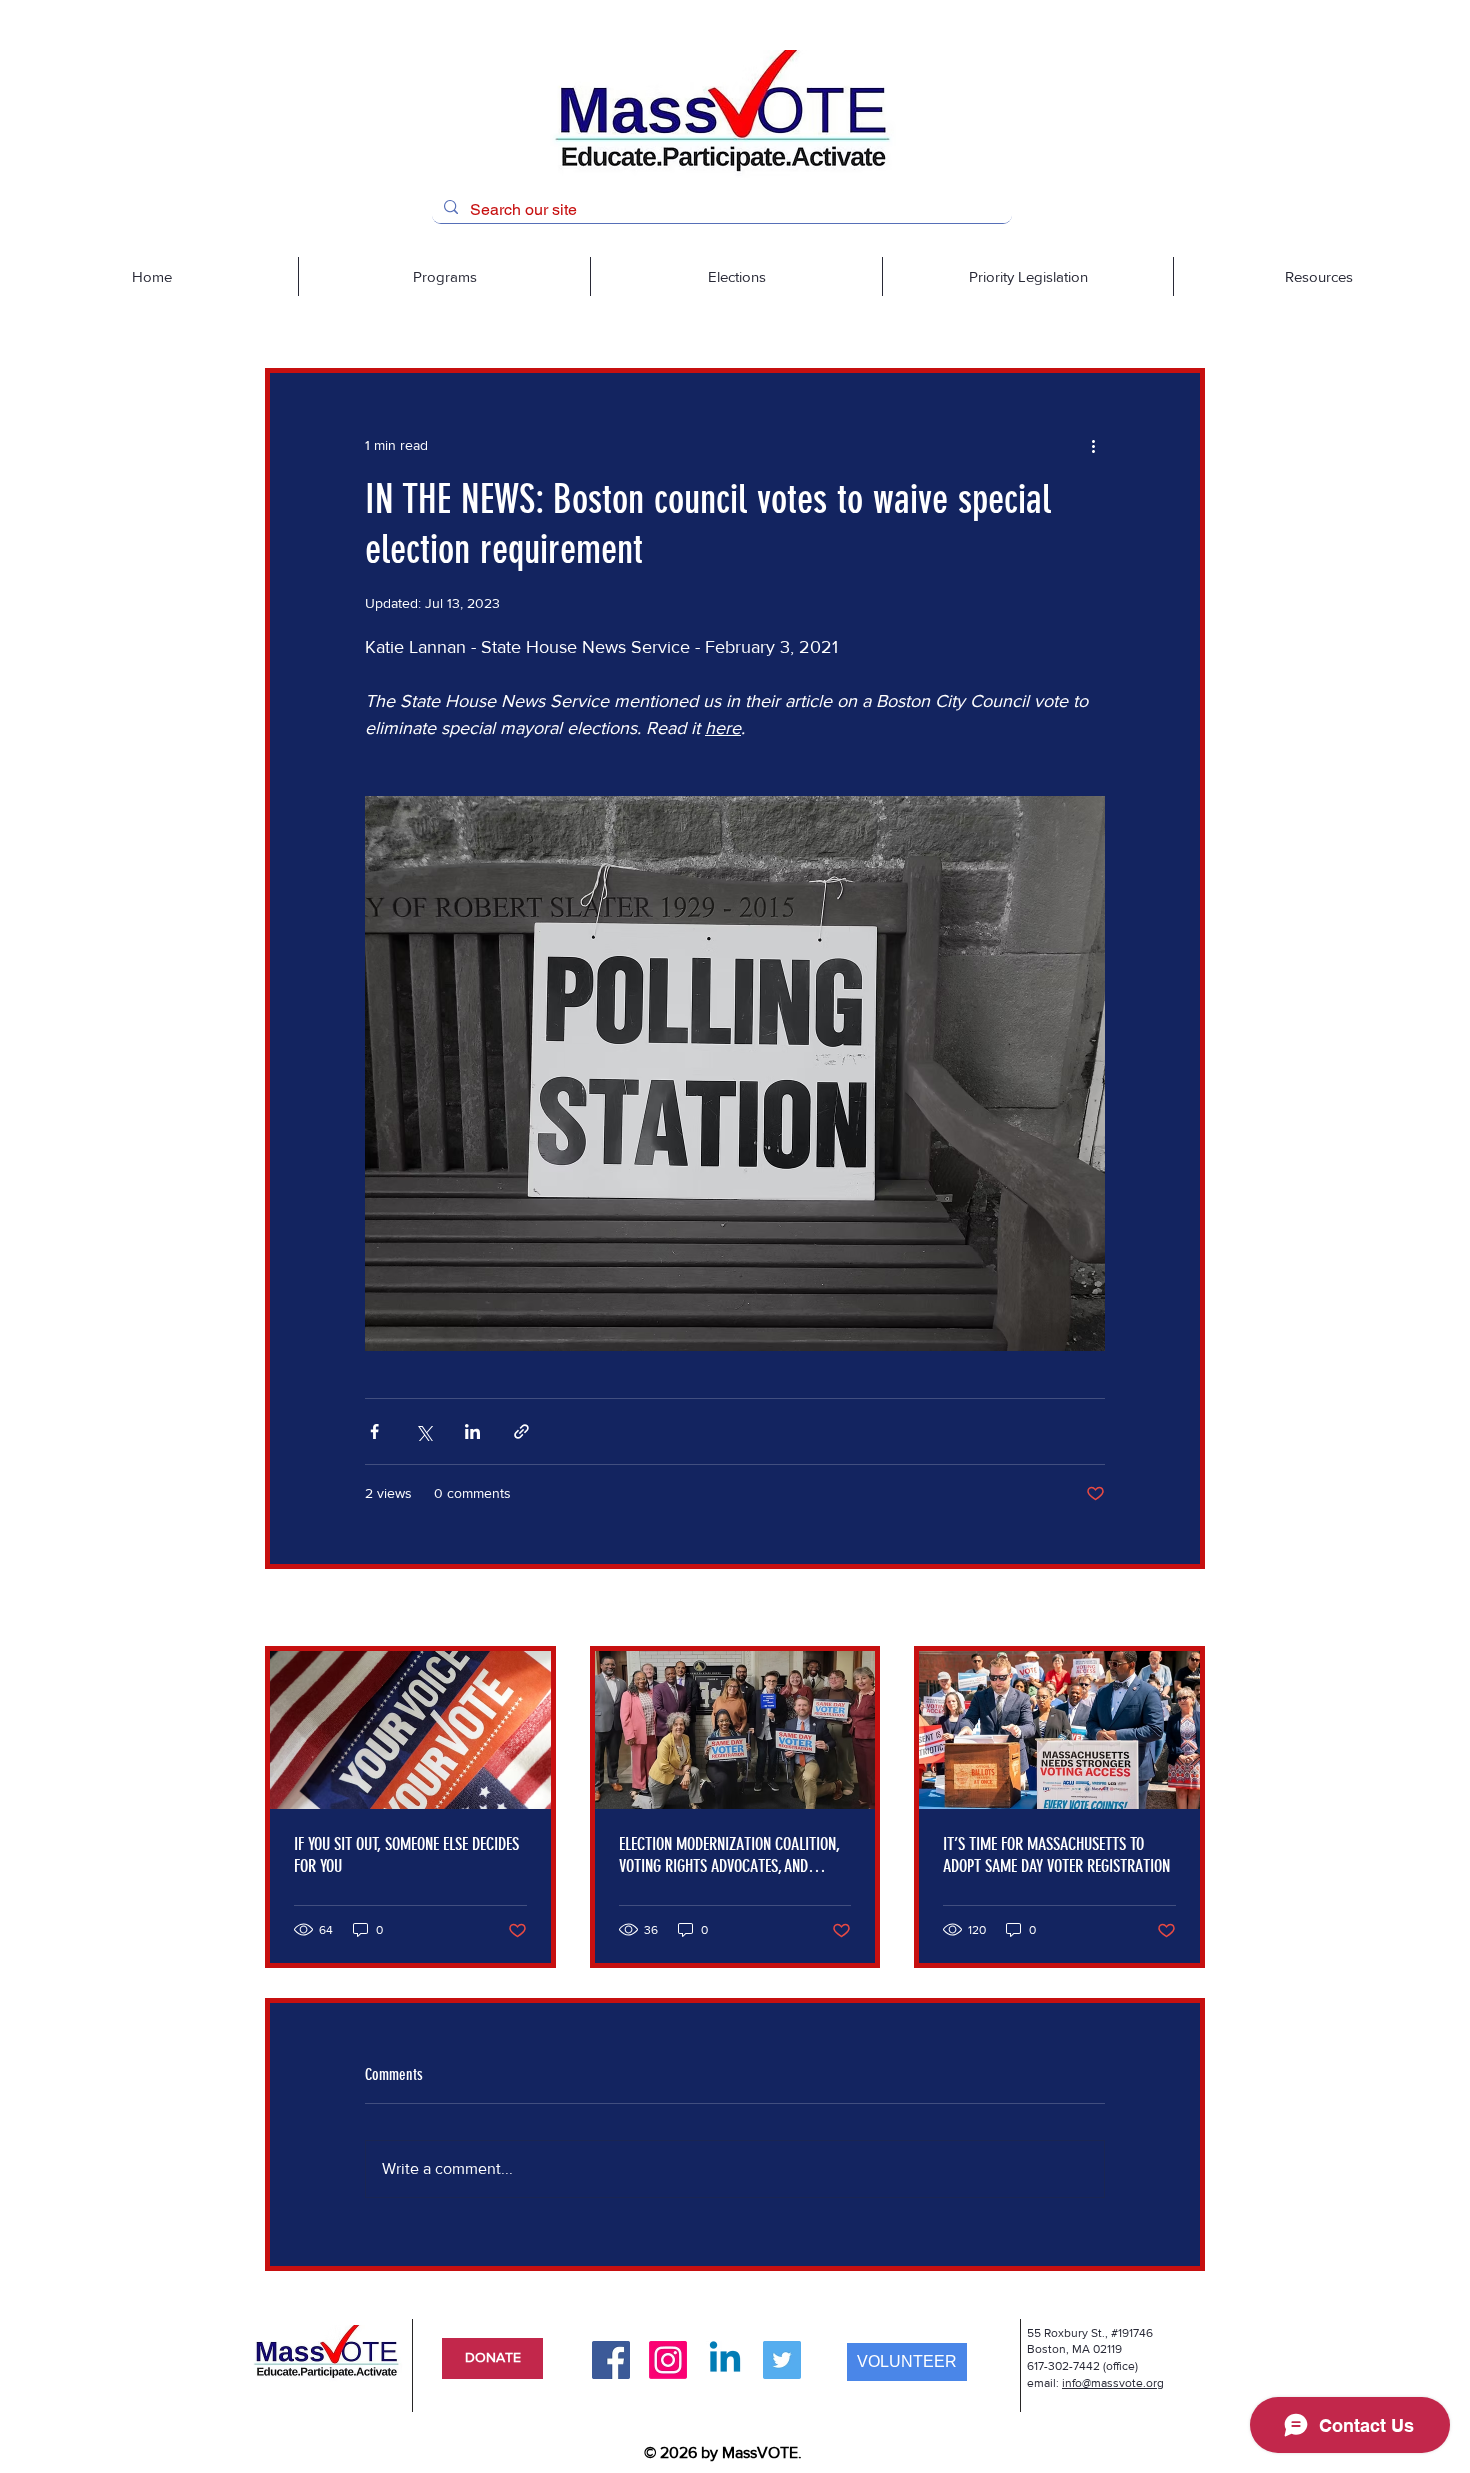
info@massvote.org (1113, 2383)
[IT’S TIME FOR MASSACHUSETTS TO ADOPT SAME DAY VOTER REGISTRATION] (1059, 1730)
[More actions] (1093, 445)
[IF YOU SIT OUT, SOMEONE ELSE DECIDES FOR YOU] (410, 1730)
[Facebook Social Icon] (611, 2360)
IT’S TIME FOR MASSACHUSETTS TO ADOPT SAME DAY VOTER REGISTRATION (1056, 1855)
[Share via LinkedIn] (472, 1431)
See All (1183, 1609)
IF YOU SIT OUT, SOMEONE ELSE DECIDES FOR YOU (406, 1855)
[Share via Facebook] (374, 1431)
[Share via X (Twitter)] (423, 1431)
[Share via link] (521, 1431)
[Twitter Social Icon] (782, 2360)
